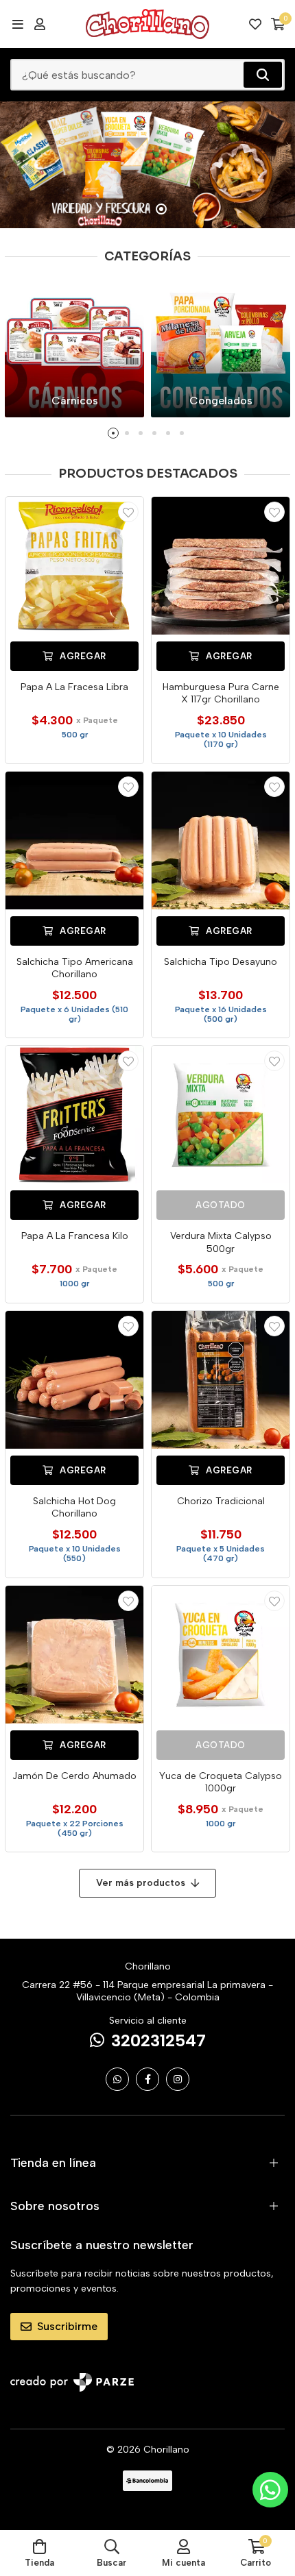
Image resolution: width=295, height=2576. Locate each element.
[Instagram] (178, 2079)
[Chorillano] (147, 24)
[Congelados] (221, 348)
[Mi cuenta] (40, 24)
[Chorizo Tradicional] (221, 1380)
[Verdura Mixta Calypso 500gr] (221, 1115)
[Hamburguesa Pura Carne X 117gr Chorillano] (221, 566)
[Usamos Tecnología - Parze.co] (72, 2382)
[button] (134, 209)
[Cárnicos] (74, 348)
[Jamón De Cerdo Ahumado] (74, 1655)
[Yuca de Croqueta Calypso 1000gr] (221, 1655)
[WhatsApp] (117, 2079)
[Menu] (17, 24)
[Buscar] (263, 75)
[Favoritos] (255, 24)
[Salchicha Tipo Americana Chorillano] (74, 841)
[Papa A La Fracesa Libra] (74, 566)
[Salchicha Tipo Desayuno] (221, 841)
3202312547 (158, 2040)
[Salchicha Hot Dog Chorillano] (74, 1380)
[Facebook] (147, 2079)
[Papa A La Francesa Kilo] (74, 1115)
